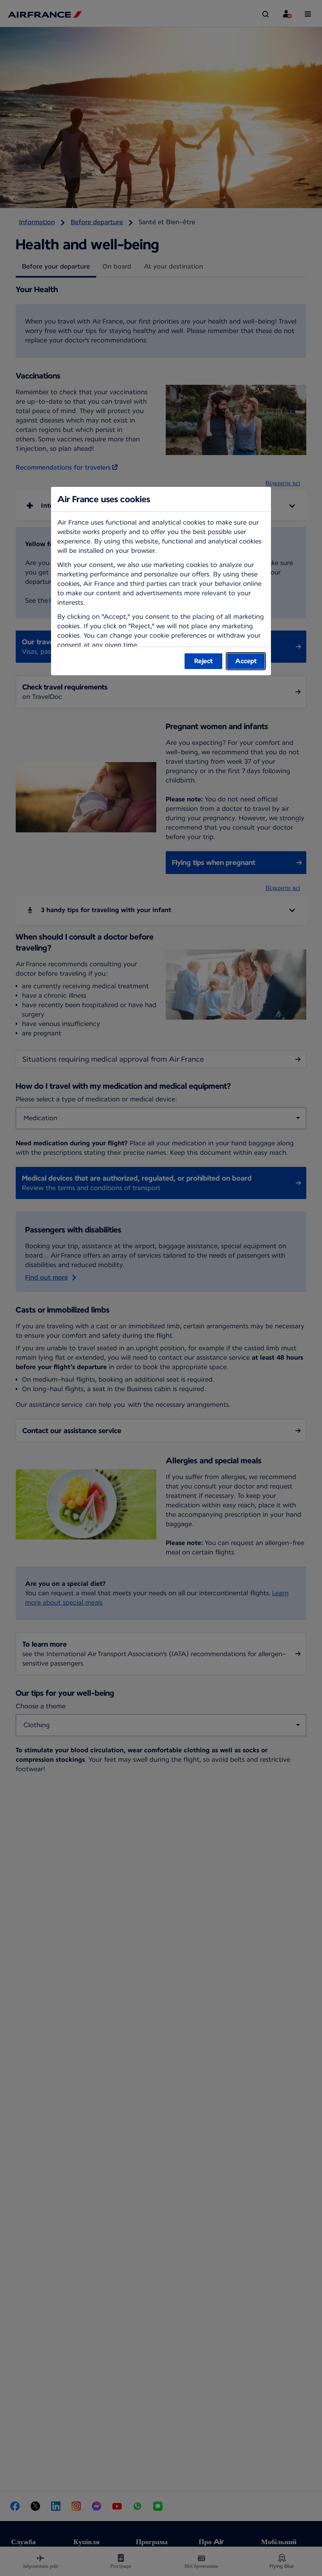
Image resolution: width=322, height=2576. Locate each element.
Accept (246, 661)
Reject (204, 661)
